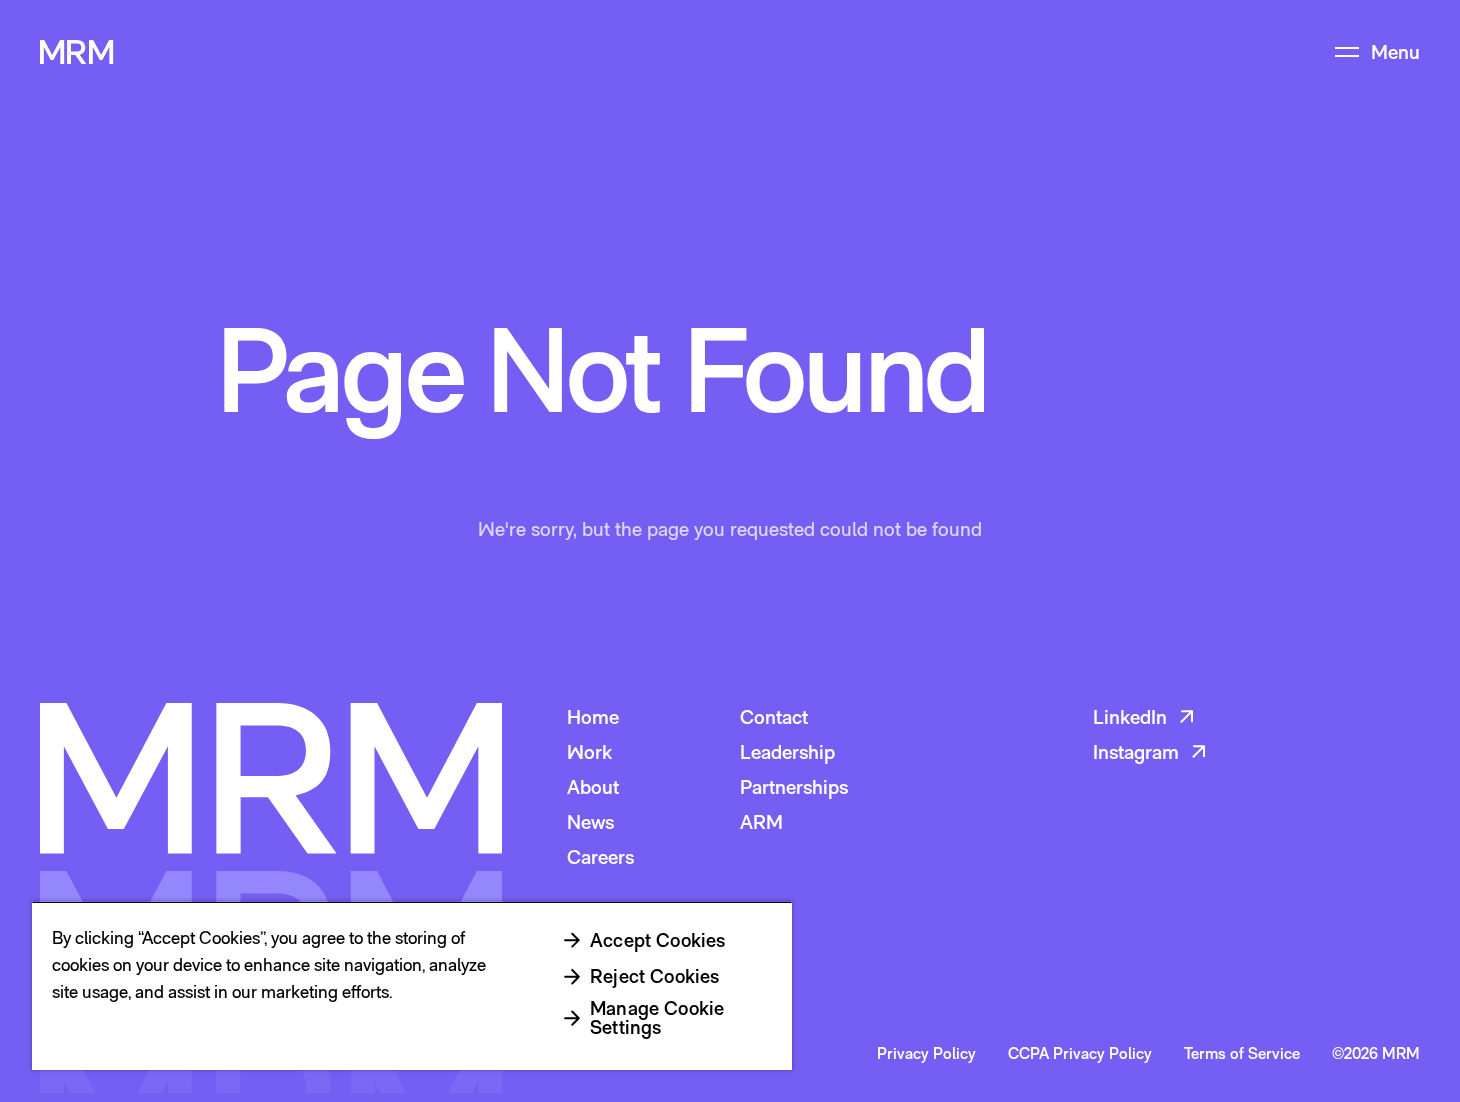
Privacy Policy (926, 1054)
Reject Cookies (655, 976)
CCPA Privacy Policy (1080, 1054)
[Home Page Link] (77, 52)
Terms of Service (1242, 1054)
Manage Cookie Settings (657, 1017)
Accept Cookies (658, 940)
